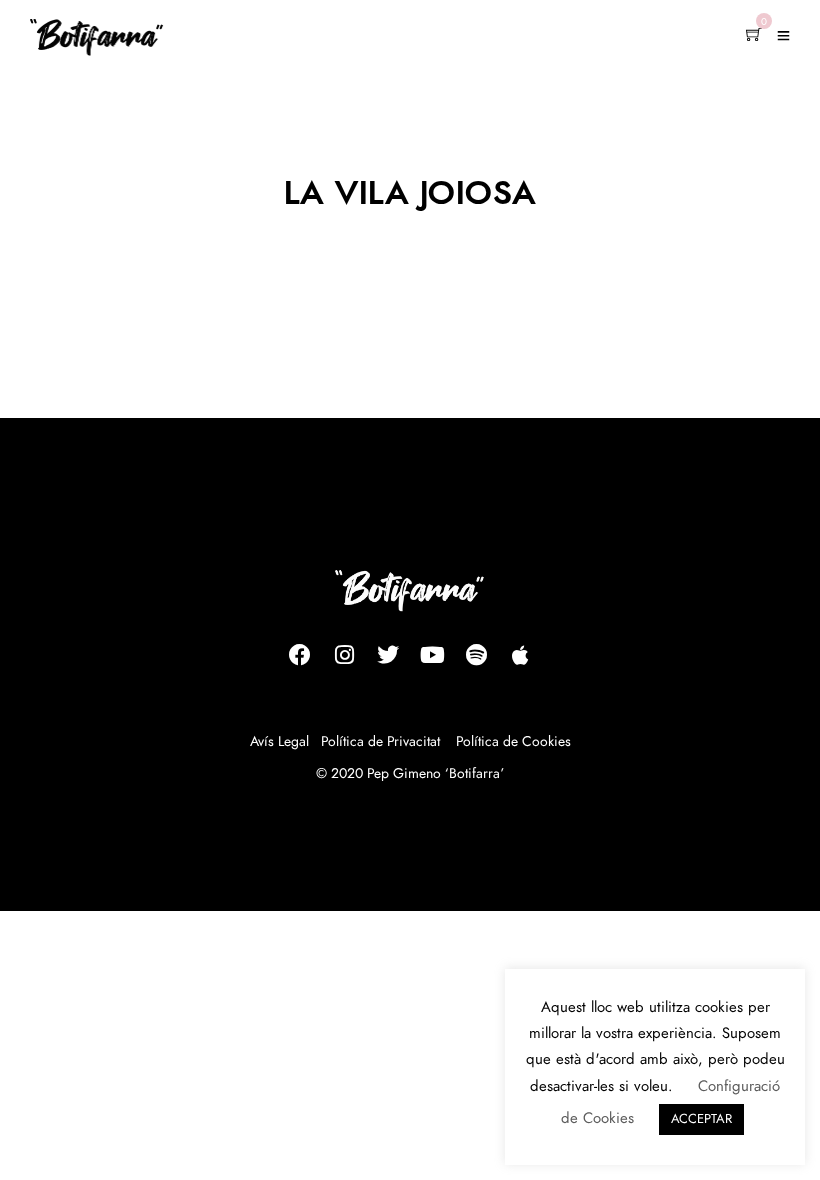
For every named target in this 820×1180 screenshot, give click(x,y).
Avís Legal (279, 742)
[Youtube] (432, 655)
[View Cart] (754, 36)
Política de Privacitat (380, 742)
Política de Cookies (513, 742)
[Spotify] (476, 655)
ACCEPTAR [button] (701, 1119)
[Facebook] (300, 655)
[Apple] (520, 655)
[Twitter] (388, 655)
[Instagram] (344, 655)
